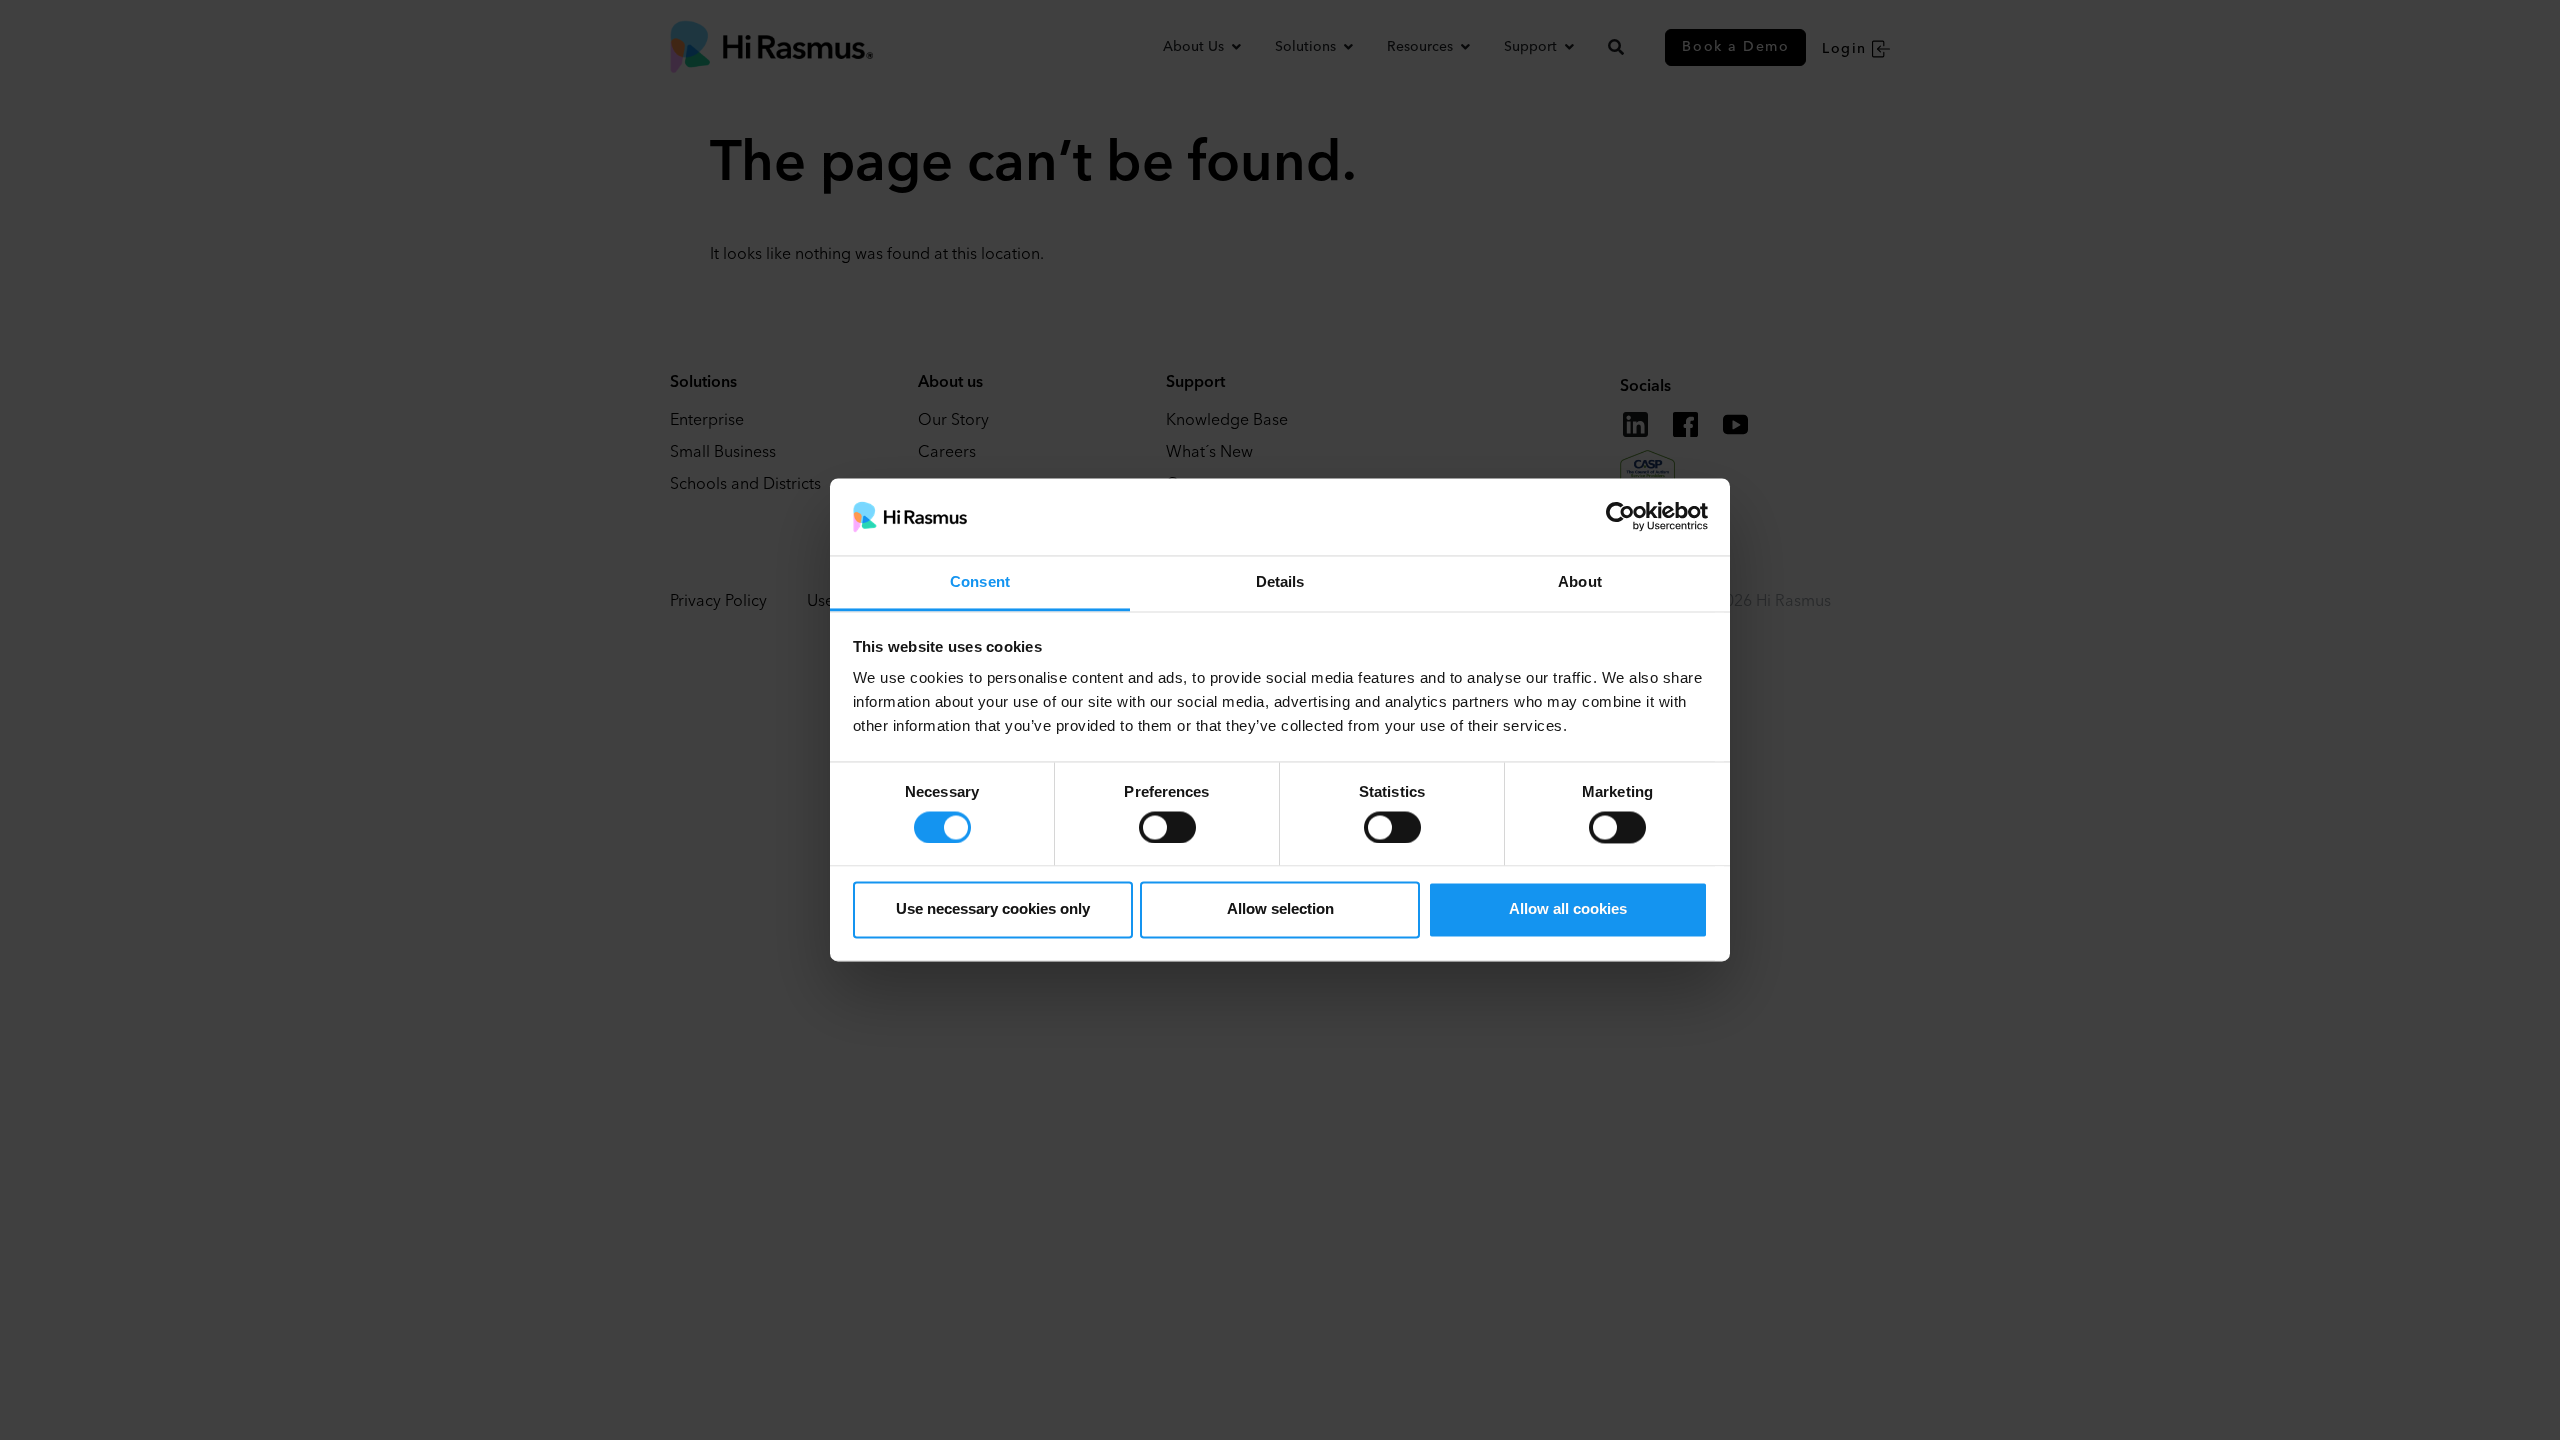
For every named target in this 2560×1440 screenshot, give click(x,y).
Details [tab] (1280, 581)
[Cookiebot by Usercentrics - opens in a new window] (1620, 517)
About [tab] (1580, 581)
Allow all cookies (1568, 909)
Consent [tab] (980, 581)
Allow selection (1280, 909)
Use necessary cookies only (993, 909)
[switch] (1167, 827)
